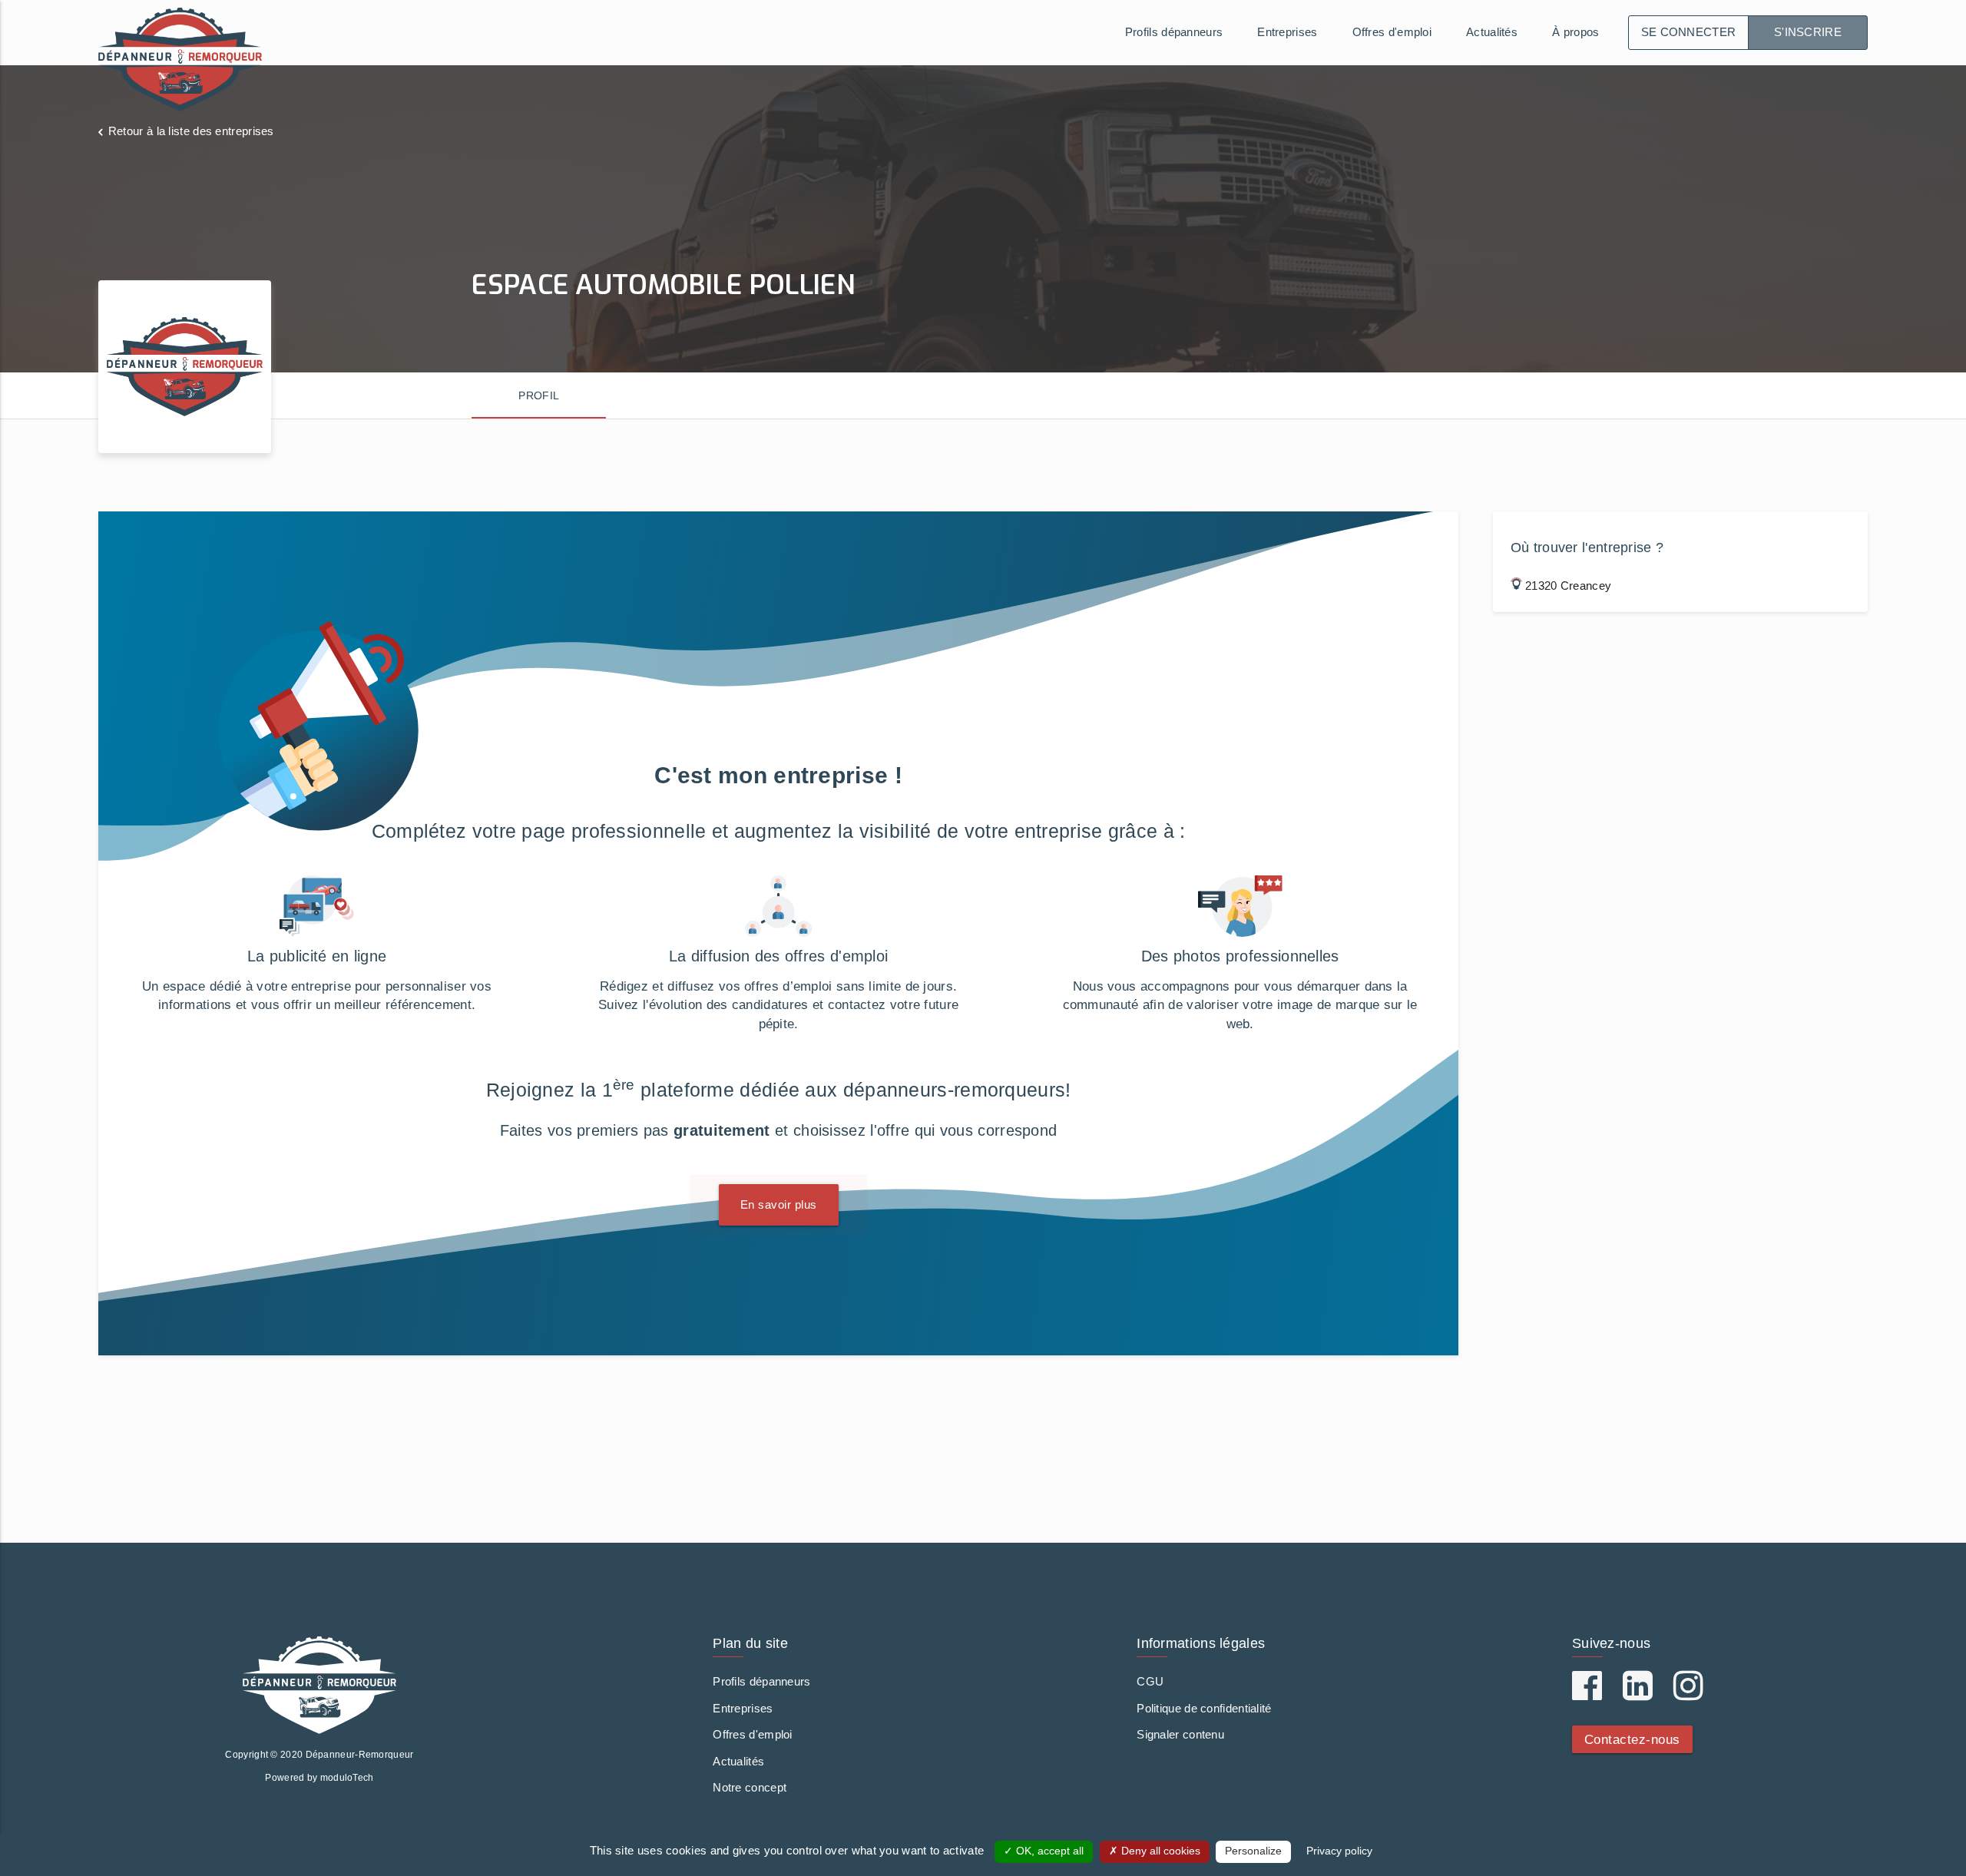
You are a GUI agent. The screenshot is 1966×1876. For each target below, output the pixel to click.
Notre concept (750, 1787)
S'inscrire (1808, 32)
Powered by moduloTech (319, 1778)
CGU (1150, 1681)
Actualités (1492, 32)
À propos (1575, 32)
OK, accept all (1048, 1851)
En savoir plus (779, 1204)
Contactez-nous (1632, 1739)
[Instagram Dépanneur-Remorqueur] (1688, 1694)
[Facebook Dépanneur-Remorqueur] (1587, 1694)
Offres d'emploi (1392, 32)
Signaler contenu (1180, 1734)
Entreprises (1287, 32)
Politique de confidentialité (1204, 1708)
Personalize (1253, 1851)
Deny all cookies (1159, 1851)
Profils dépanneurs (1174, 32)
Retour (191, 131)
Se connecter (1689, 32)
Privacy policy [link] (1339, 1851)
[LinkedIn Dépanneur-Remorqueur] (1638, 1694)
